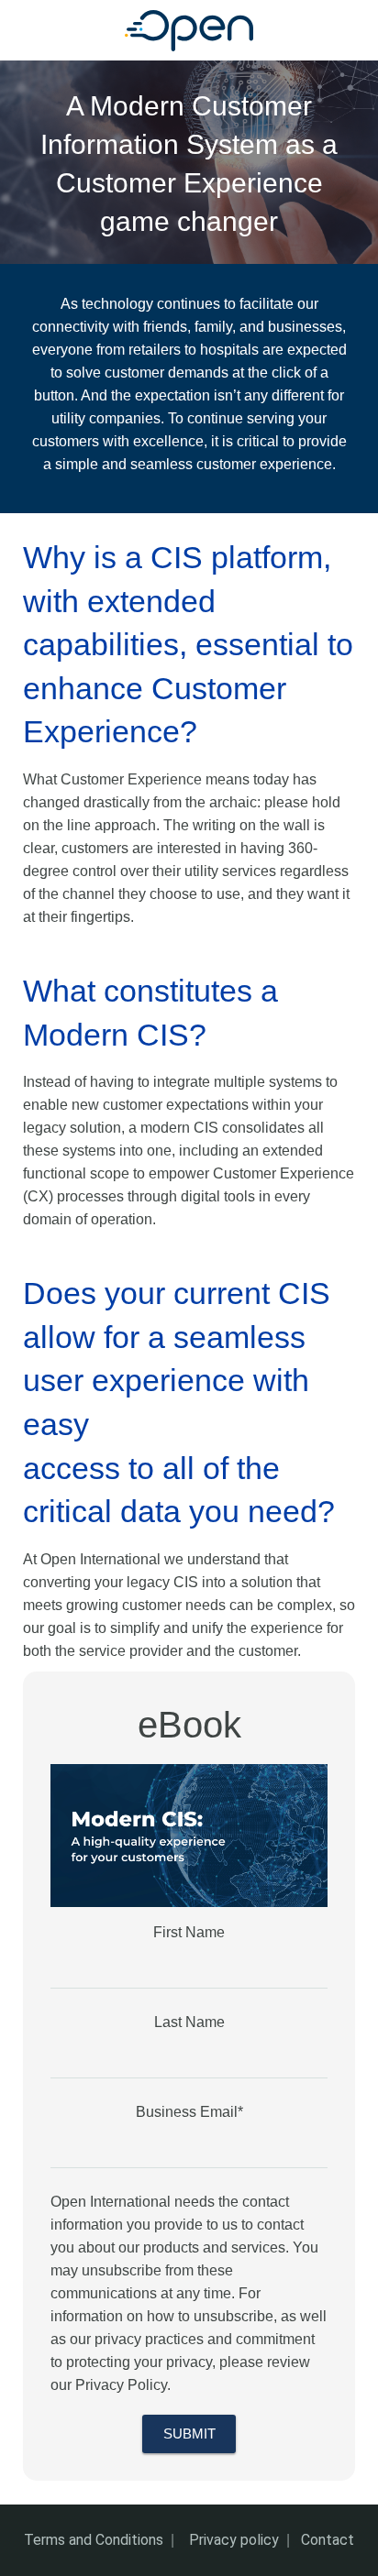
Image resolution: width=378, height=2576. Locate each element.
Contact (328, 2540)
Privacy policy (234, 2540)
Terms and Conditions (94, 2540)
